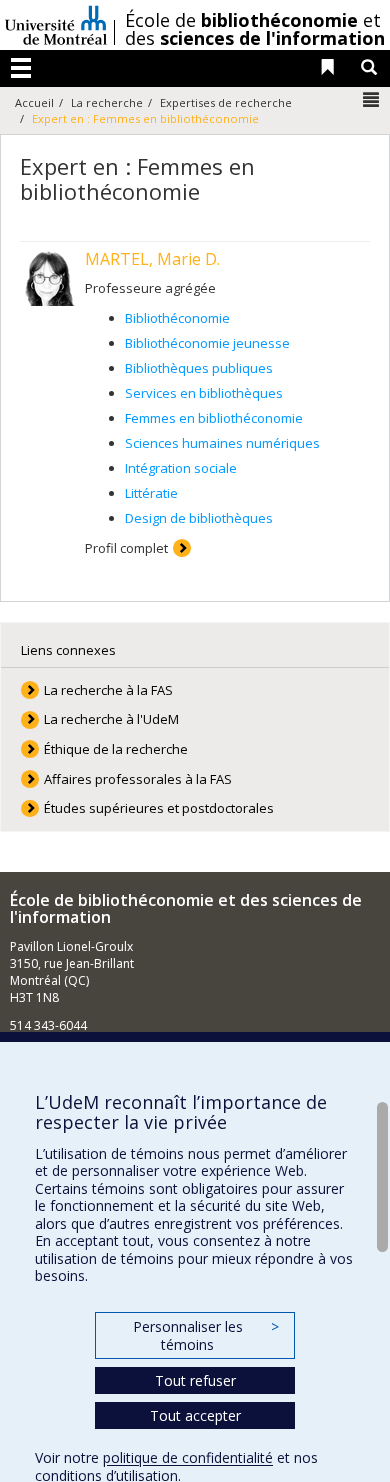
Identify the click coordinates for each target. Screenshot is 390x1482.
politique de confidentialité (188, 1457)
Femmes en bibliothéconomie (214, 418)
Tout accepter (195, 1415)
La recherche (107, 102)
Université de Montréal (56, 25)
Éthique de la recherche (116, 749)
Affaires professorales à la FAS (138, 779)
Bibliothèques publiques (199, 368)
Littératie (151, 493)
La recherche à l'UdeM (111, 719)
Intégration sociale (181, 468)
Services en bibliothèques (204, 393)
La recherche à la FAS (108, 690)
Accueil (34, 102)
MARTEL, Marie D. (152, 259)
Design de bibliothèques (199, 518)
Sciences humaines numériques (222, 443)
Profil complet (126, 548)
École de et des (255, 29)
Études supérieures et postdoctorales (159, 808)
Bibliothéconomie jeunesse (207, 343)
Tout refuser (195, 1380)
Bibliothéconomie (177, 318)
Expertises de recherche (226, 102)
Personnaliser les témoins (206, 1335)
